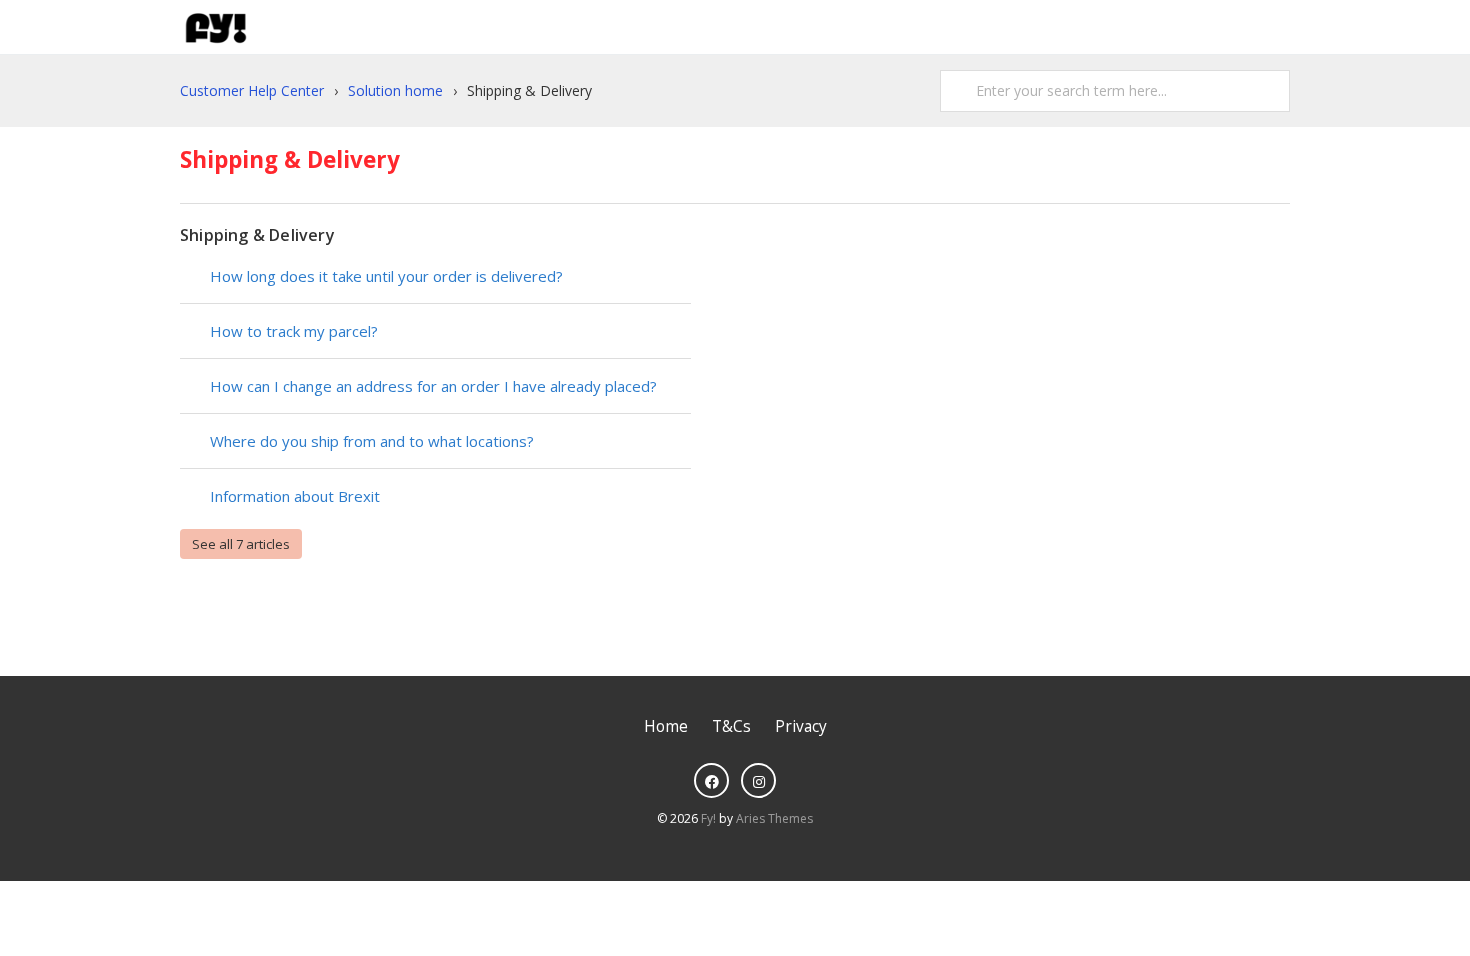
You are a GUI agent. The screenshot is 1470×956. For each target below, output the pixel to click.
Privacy (801, 726)
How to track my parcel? (294, 331)
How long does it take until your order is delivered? (386, 276)
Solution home (395, 90)
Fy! (708, 818)
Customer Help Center (252, 90)
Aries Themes (774, 818)
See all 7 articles (241, 544)
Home (666, 726)
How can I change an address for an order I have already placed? (433, 386)
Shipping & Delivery (257, 235)
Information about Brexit (295, 496)
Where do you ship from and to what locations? (372, 441)
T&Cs (731, 726)
